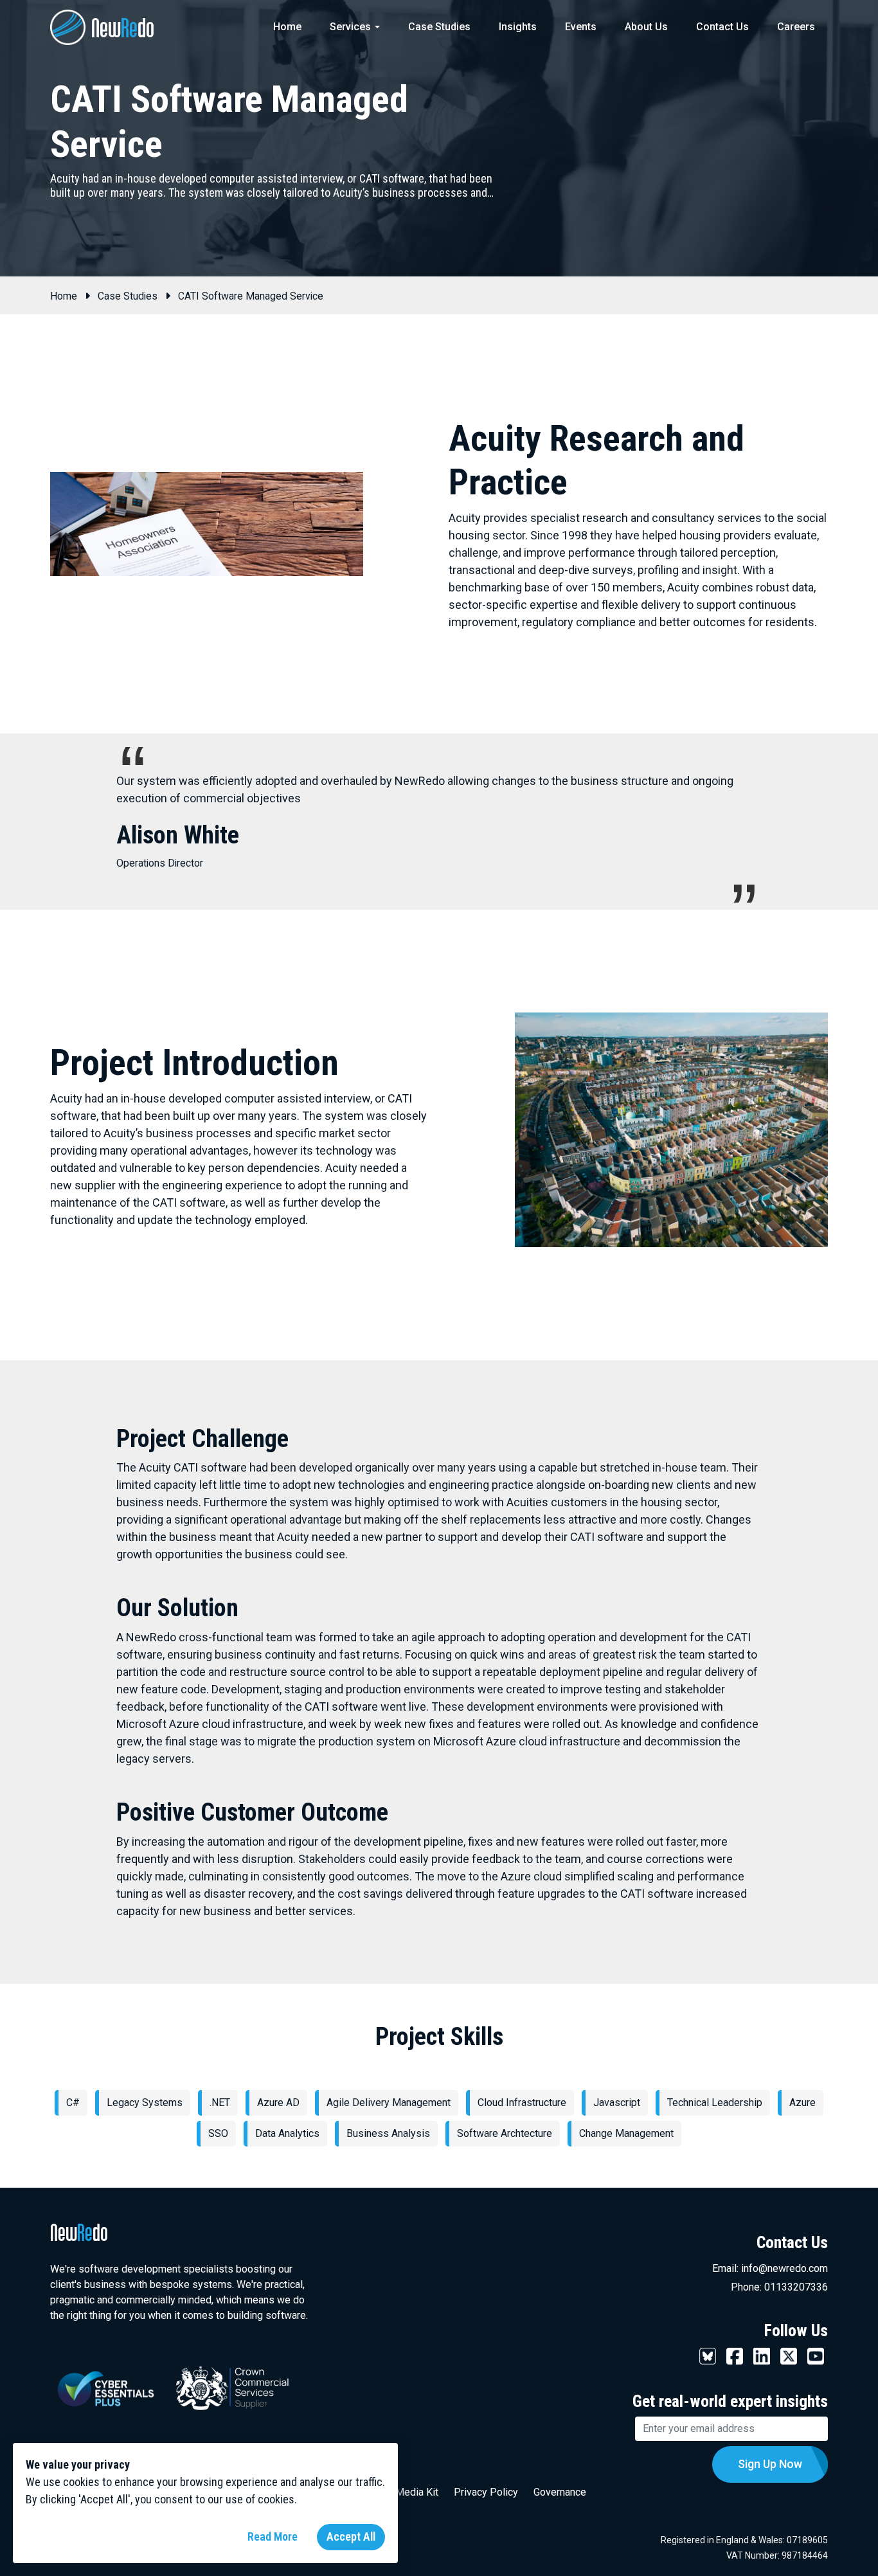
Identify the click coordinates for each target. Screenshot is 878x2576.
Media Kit (417, 2492)
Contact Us (722, 27)
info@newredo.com (784, 2268)
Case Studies (439, 27)
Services (350, 27)
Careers (796, 27)
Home (287, 27)
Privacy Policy (486, 2492)
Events (581, 27)
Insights (518, 27)
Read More (273, 2536)
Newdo (121, 26)
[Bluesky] (708, 2355)
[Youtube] (816, 2355)
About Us (646, 27)
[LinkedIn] (762, 2355)
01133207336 (796, 2287)
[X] (789, 2355)
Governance (560, 2492)
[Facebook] (735, 2355)
